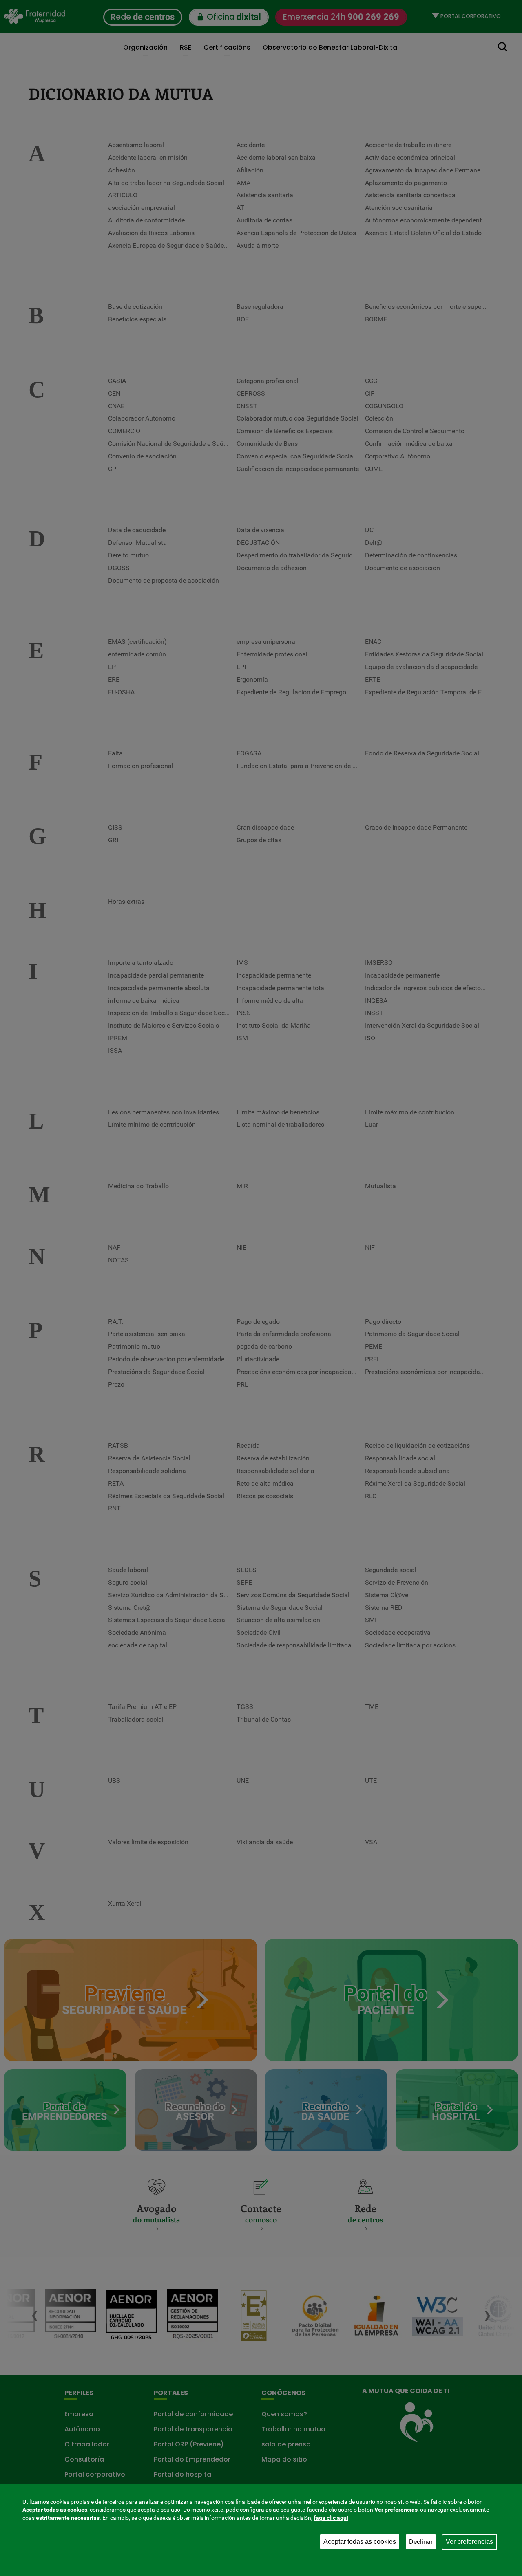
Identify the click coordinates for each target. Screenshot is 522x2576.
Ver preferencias (469, 2542)
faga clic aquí (331, 2518)
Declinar (421, 2542)
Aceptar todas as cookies (360, 2542)
